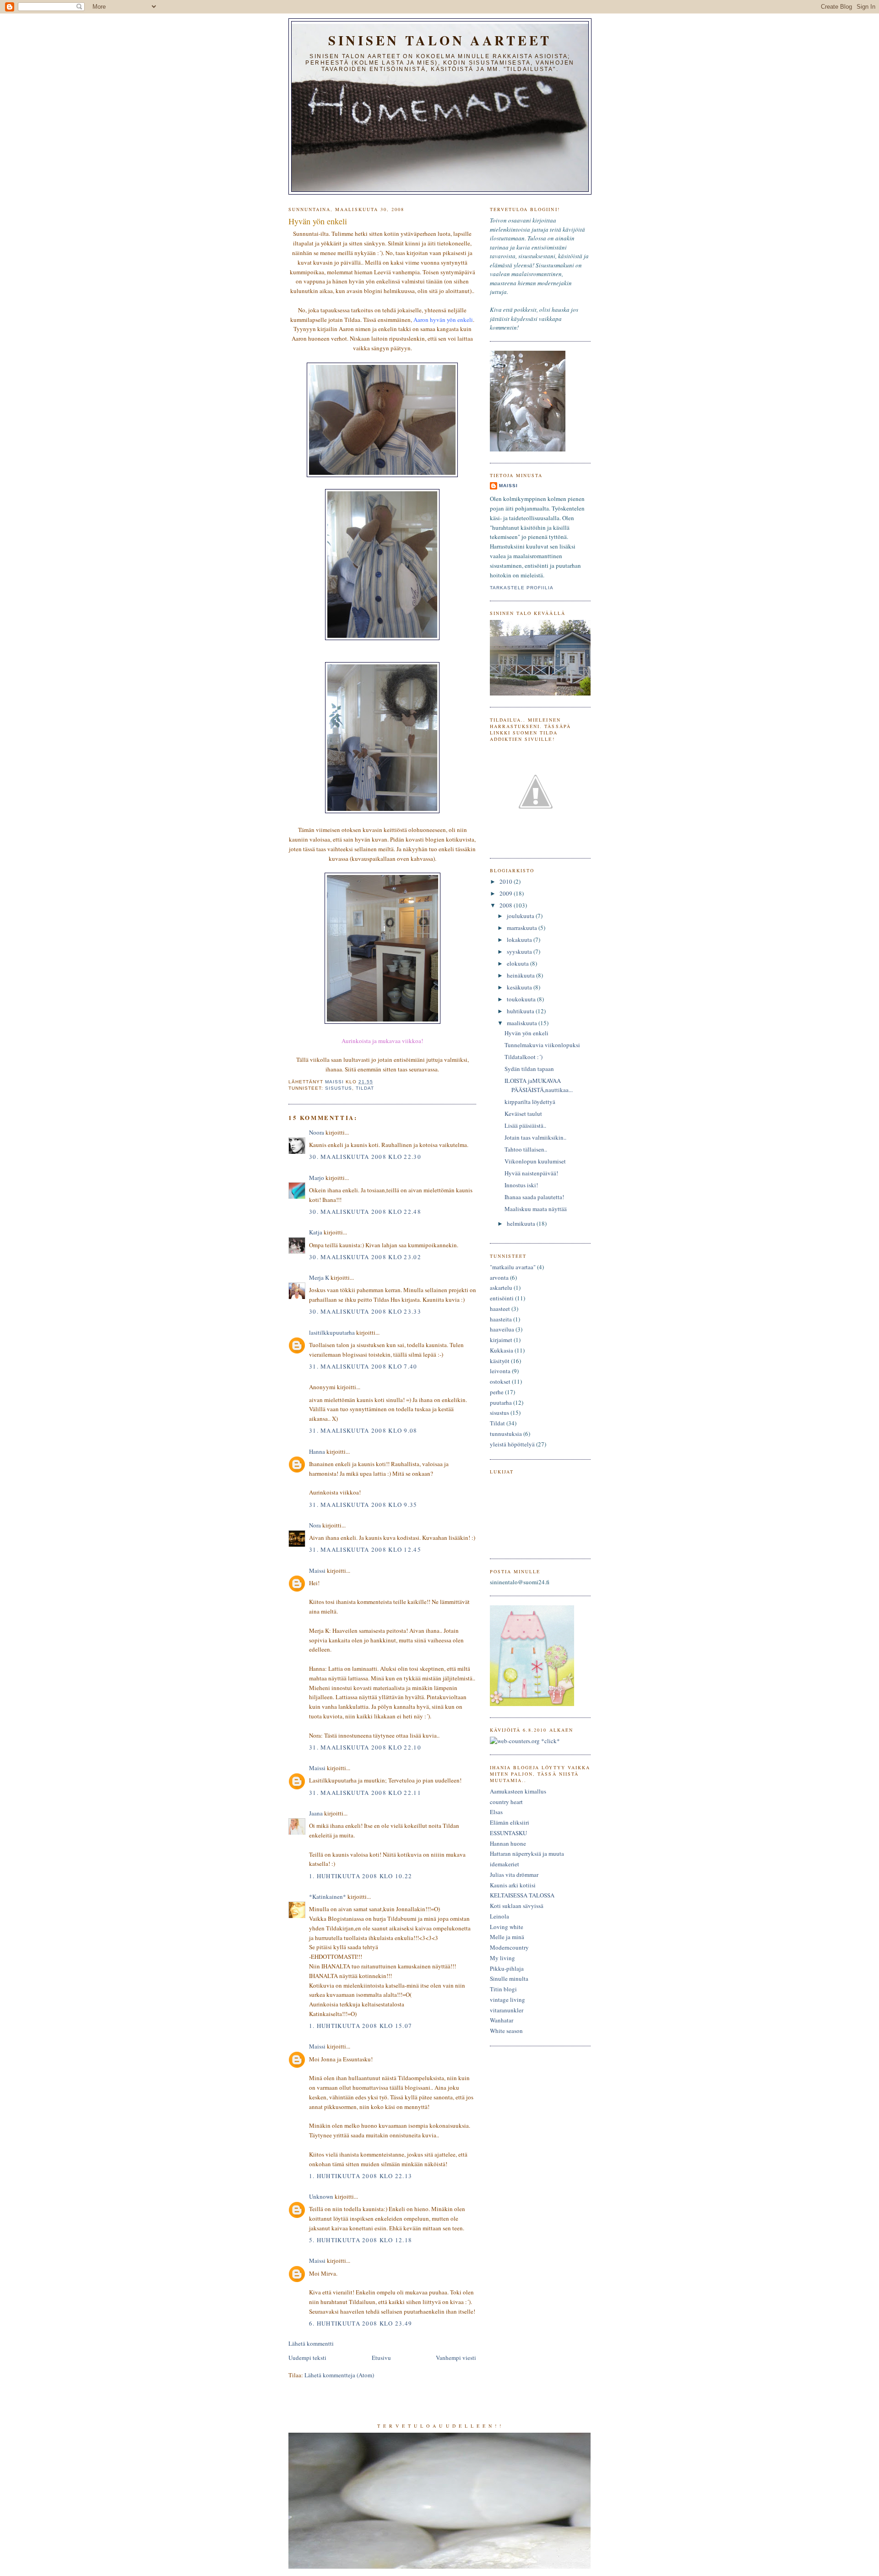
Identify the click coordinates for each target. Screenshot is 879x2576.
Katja (316, 1232)
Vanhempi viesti (456, 2358)
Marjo (317, 1178)
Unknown (321, 2196)
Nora (315, 1525)
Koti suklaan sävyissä (517, 1906)
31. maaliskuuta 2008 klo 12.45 (365, 1549)
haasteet (500, 1309)
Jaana (316, 1813)
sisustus (339, 1088)
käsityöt (500, 1361)
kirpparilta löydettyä (530, 1102)
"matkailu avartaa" (513, 1267)
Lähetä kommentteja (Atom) (339, 2375)
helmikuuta (522, 1223)
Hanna (317, 1451)
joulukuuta (521, 916)
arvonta (499, 1277)
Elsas (496, 1812)
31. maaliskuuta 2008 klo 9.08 (363, 1430)
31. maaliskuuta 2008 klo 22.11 (365, 1793)
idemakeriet (505, 1864)
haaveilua (502, 1329)
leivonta (500, 1371)
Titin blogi (503, 1989)
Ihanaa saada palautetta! (534, 1197)
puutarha (501, 1402)
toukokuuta (522, 999)
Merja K (319, 1277)
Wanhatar (502, 2020)
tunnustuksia (506, 1434)
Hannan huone (508, 1843)
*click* (550, 1741)
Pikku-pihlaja (507, 1968)
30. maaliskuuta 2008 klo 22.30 (365, 1157)
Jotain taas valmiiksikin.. (535, 1137)
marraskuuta (523, 928)
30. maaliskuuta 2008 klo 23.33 (365, 1311)
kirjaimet (501, 1340)
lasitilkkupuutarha (332, 1332)
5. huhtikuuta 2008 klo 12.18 (361, 2240)
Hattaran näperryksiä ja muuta (527, 1853)
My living (502, 1958)
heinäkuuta (521, 975)
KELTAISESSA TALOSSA (522, 1895)
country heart (506, 1802)
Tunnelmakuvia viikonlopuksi (542, 1045)
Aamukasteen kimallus (518, 1791)
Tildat (365, 1088)
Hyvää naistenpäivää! (531, 1173)
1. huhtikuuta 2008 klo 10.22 (361, 1876)
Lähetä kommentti (311, 2343)
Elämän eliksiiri (510, 1822)
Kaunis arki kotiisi (513, 1885)
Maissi (317, 1571)
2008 (507, 905)
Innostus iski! (521, 1185)
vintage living (507, 2000)
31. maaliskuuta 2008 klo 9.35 (363, 1505)
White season (506, 2031)
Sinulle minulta (509, 1978)
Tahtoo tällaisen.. (526, 1149)
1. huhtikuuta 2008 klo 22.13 (361, 2176)
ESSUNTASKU (508, 1833)
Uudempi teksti (307, 2358)
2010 (507, 881)
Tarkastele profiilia (522, 588)
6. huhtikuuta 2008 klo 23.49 (361, 2323)
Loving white (507, 1927)
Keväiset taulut (523, 1114)
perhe (497, 1392)
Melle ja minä (507, 1937)
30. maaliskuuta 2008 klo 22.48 (365, 1212)
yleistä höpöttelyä (512, 1444)
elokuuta (518, 963)
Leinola (499, 1916)
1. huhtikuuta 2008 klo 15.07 (361, 2026)
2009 (507, 893)
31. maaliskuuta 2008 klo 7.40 (363, 1366)
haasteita (501, 1319)
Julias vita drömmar (514, 1875)
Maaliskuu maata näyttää (536, 1209)
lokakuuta (520, 940)
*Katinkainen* (328, 1897)
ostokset (500, 1381)
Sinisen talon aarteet (440, 40)
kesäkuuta (520, 987)
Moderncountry (509, 1947)
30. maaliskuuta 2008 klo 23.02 (365, 1257)
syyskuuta (520, 951)
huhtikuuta (521, 1011)
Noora (317, 1132)
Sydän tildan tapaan (529, 1069)
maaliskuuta (523, 1023)
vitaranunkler (507, 2010)
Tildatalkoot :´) (524, 1057)
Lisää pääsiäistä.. (525, 1125)
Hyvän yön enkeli (526, 1033)
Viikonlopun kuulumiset (535, 1161)
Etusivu (381, 2358)
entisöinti (502, 1298)
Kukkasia (502, 1350)
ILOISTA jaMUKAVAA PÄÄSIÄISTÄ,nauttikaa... (539, 1085)
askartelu (501, 1288)
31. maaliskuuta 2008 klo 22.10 (365, 1747)
